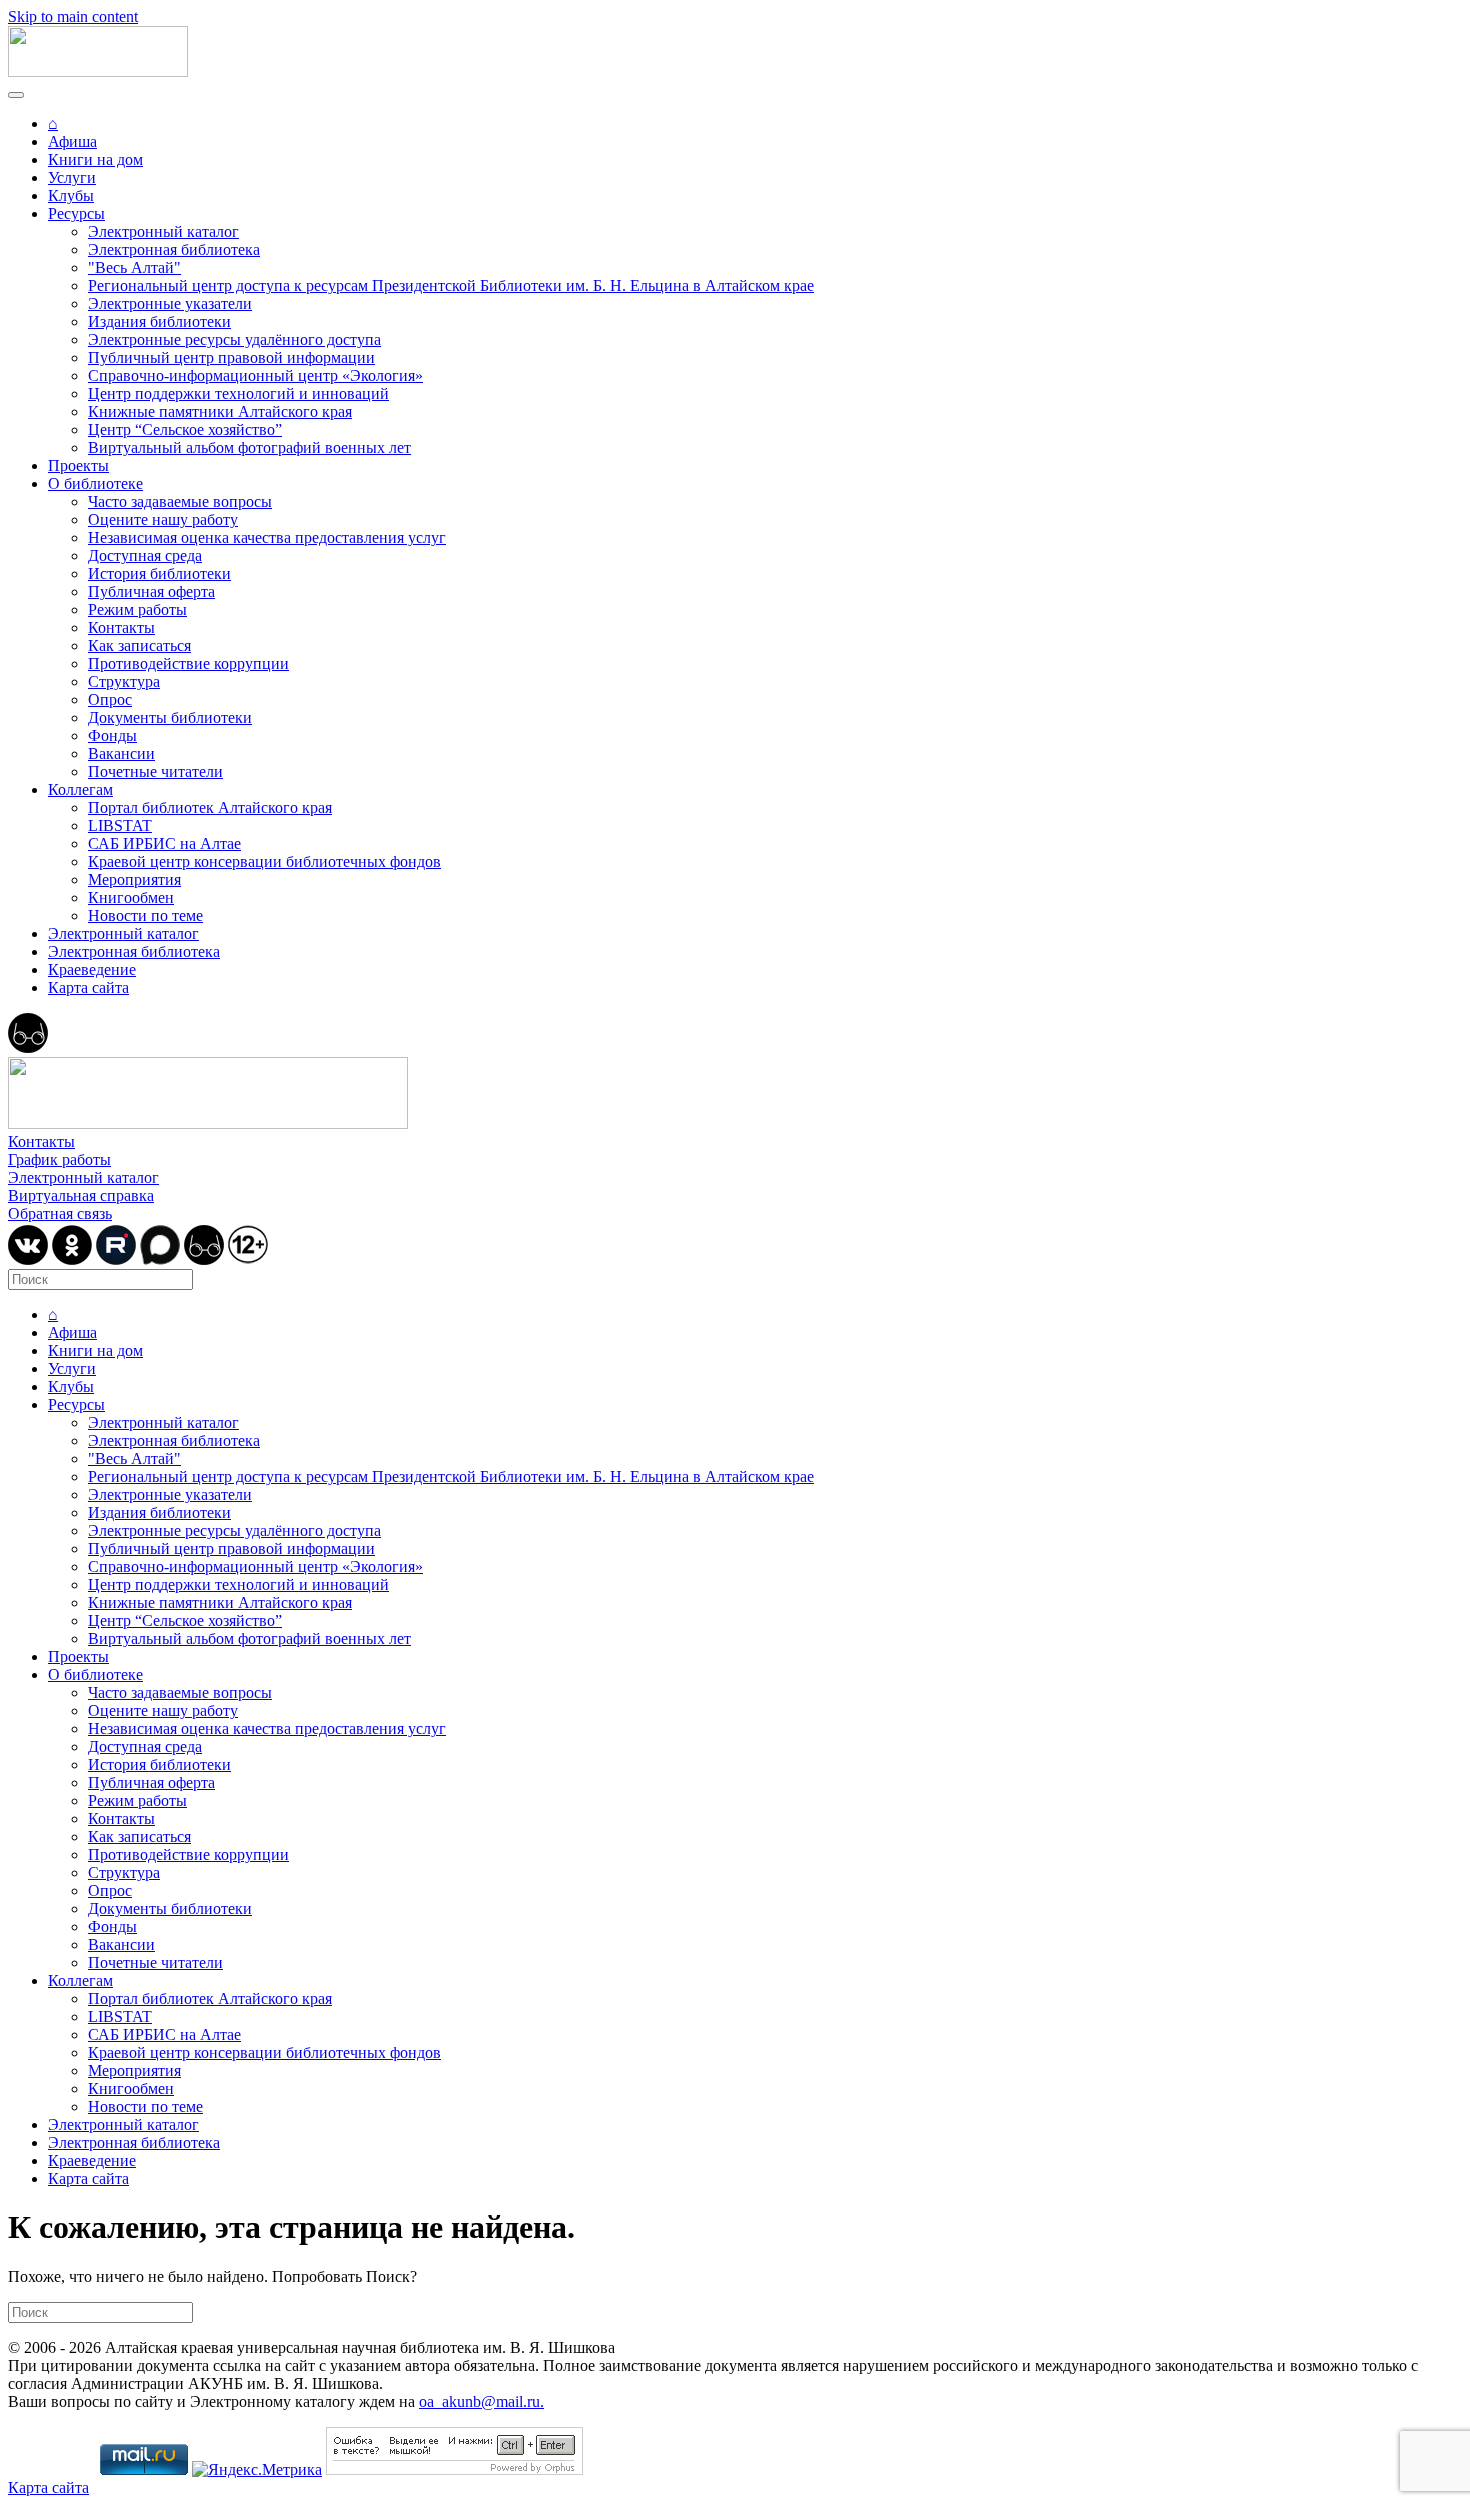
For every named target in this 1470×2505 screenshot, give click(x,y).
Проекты (78, 465)
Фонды (112, 735)
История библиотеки (159, 573)
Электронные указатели (170, 303)
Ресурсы (76, 213)
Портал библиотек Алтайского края (210, 807)
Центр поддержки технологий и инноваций (238, 393)
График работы (59, 1159)
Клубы (71, 195)
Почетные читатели (155, 771)
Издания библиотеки (159, 321)
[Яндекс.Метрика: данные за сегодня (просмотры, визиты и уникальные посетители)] (257, 2470)
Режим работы (137, 609)
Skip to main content (73, 16)
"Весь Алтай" (134, 267)
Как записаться (139, 645)
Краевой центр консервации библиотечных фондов (264, 861)
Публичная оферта (151, 591)
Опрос (110, 699)
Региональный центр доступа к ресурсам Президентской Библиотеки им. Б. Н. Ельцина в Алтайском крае (451, 285)
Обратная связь (60, 1213)
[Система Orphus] (454, 2469)
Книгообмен (131, 897)
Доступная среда (145, 555)
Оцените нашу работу (163, 519)
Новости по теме (145, 915)
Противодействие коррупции (188, 663)
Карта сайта (88, 987)
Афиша (72, 141)
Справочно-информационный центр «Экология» (255, 375)
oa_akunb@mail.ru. (481, 2401)
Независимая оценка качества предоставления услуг (267, 537)
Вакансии (121, 753)
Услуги (72, 177)
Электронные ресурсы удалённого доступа (234, 339)
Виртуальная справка (81, 1195)
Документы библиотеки (170, 717)
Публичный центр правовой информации (231, 357)
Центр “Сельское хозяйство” (185, 429)
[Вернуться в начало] (98, 71)
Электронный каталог (163, 231)
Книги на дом (95, 159)
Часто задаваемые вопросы (180, 501)
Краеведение (92, 969)
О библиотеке (95, 483)
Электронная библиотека (174, 249)
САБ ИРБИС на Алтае (164, 843)
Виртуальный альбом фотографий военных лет (249, 447)
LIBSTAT (120, 825)
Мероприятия (134, 879)
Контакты (121, 627)
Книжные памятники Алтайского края (220, 411)
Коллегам (80, 789)
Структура (124, 681)
